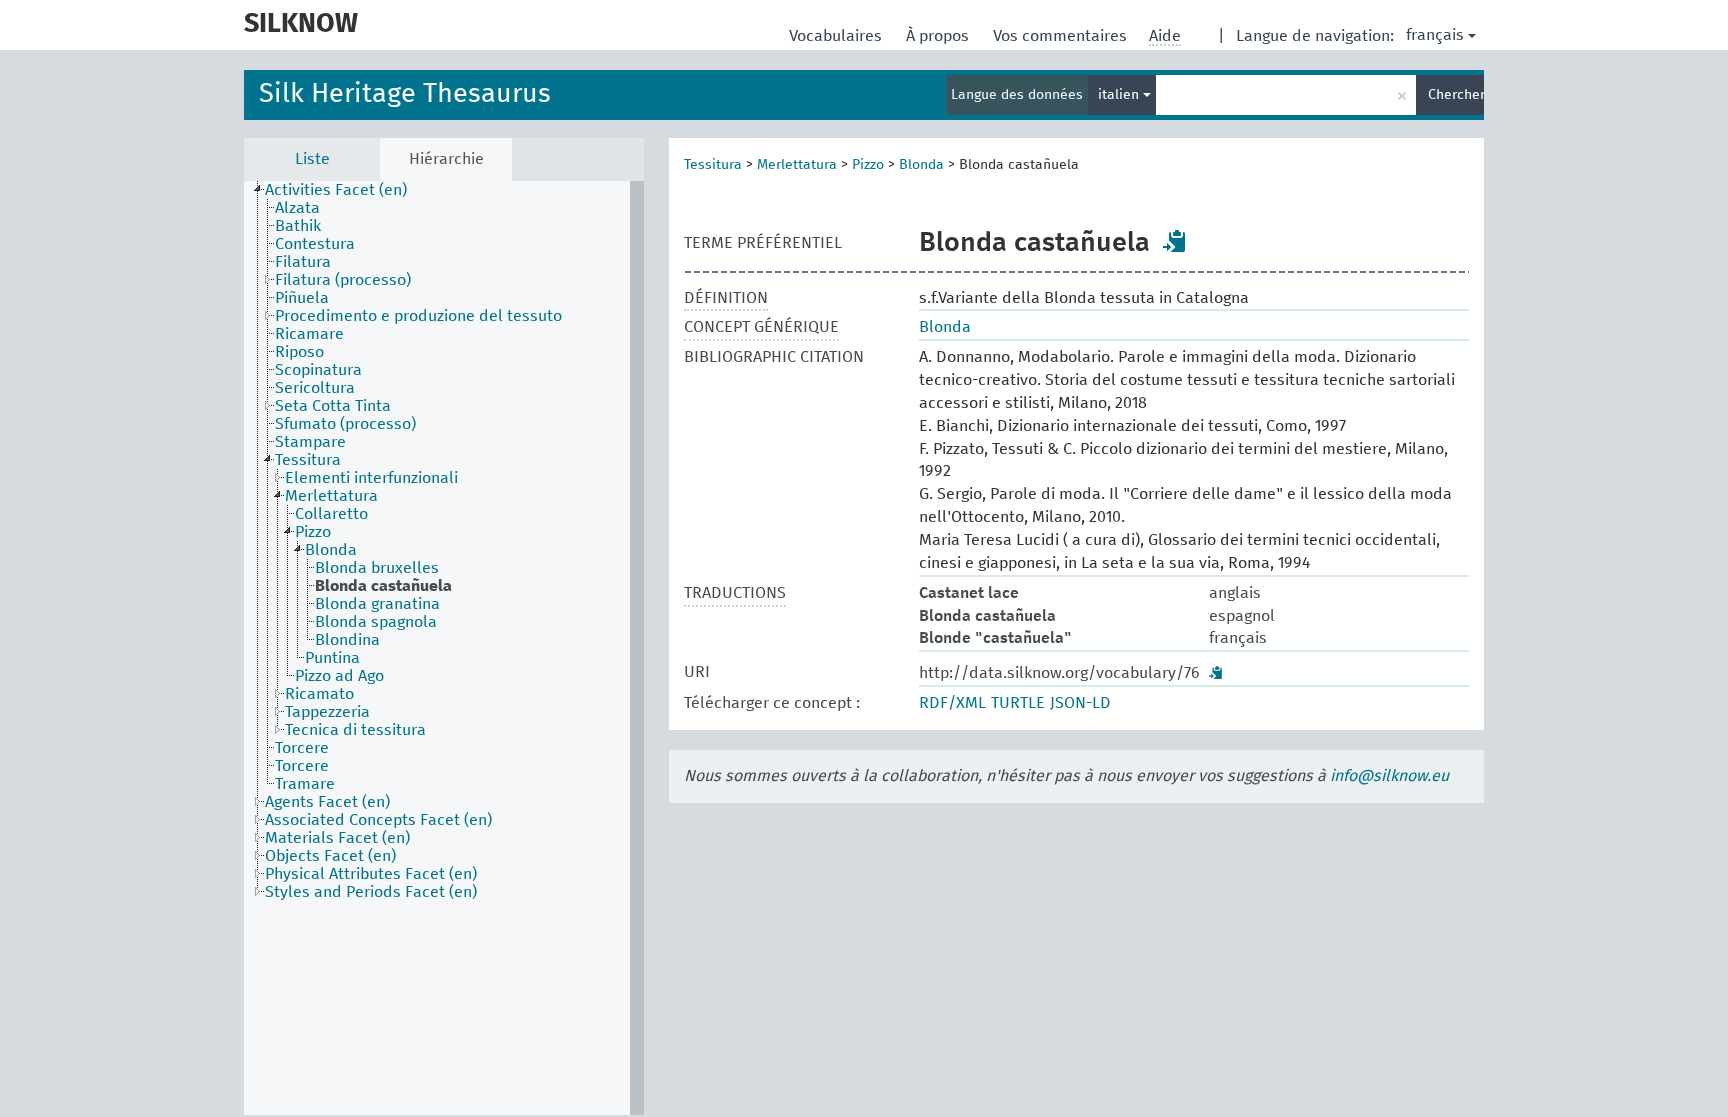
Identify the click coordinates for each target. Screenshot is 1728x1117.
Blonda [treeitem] (331, 550)
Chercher (1456, 95)
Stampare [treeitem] (310, 442)
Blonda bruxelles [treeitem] (377, 568)
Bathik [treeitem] (298, 226)
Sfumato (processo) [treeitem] (345, 424)
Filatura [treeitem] (303, 262)
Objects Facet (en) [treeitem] (330, 856)
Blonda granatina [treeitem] (377, 604)
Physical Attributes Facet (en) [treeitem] (371, 874)
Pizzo (868, 165)
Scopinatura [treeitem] (318, 370)
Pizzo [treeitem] (313, 532)
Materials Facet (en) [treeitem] (337, 838)
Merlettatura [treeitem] (331, 496)
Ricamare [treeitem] (309, 334)
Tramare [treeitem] (305, 784)
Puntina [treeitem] (332, 658)
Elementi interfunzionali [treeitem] (371, 478)
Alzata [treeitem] (297, 208)
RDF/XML (952, 703)
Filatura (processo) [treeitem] (343, 280)
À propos (939, 36)
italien (1120, 95)
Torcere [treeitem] (302, 748)
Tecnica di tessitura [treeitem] (355, 730)
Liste (312, 159)
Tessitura (713, 165)
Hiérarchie (446, 159)
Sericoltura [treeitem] (315, 388)
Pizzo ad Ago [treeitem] (339, 676)
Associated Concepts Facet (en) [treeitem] (378, 820)
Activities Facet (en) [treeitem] (336, 190)
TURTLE (1018, 703)
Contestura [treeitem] (315, 244)
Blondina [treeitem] (347, 640)
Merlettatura (797, 165)
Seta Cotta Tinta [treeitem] (333, 406)
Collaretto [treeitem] (331, 514)
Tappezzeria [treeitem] (327, 712)
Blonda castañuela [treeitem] (383, 586)
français (1435, 35)
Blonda (921, 165)
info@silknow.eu (1389, 776)
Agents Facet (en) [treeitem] (327, 802)
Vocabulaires (837, 36)
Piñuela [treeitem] (302, 298)
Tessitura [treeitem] (308, 460)
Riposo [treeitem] (299, 352)
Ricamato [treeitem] (319, 694)
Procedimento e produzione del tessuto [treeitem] (418, 316)
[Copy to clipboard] (1175, 241)
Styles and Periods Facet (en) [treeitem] (371, 892)
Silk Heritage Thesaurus (405, 94)
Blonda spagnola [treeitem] (376, 622)
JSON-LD (1080, 703)
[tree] (444, 648)
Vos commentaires (1062, 36)
